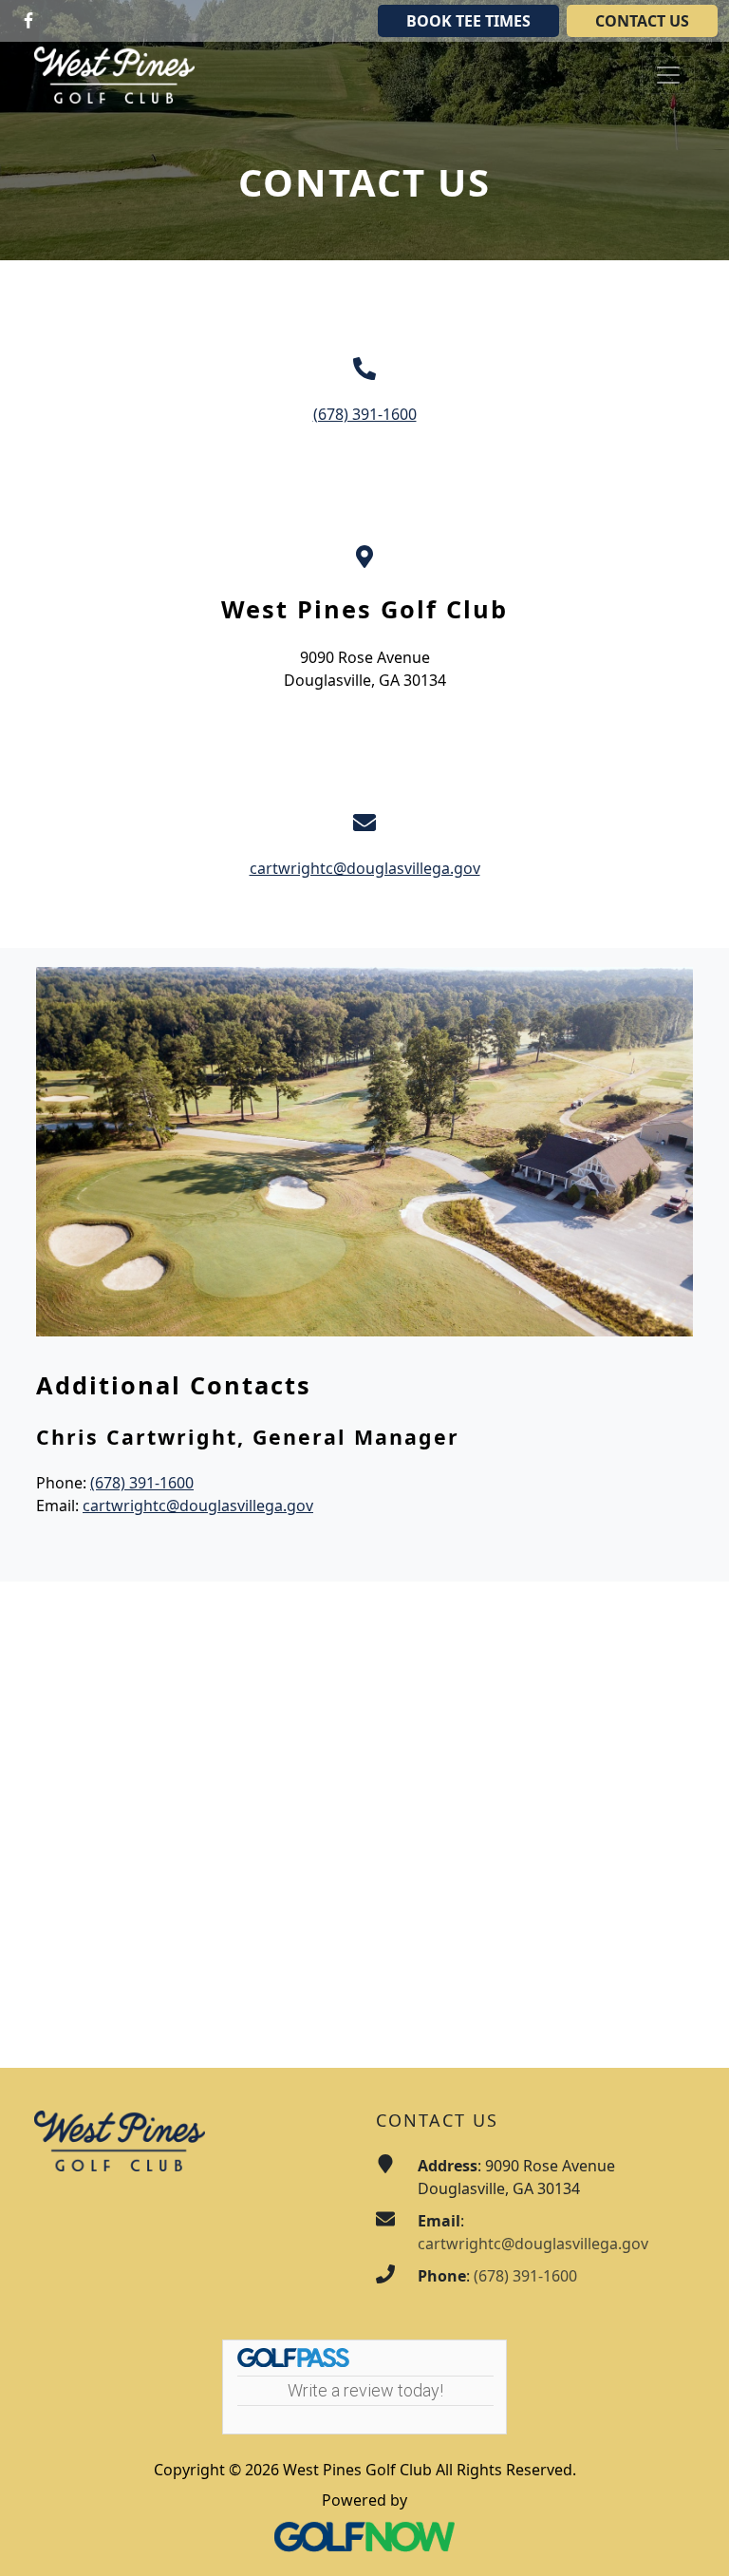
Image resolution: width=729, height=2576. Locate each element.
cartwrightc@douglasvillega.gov (365, 868)
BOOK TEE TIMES (468, 21)
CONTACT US (642, 21)
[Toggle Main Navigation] (668, 75)
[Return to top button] (691, 2539)
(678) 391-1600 (365, 414)
